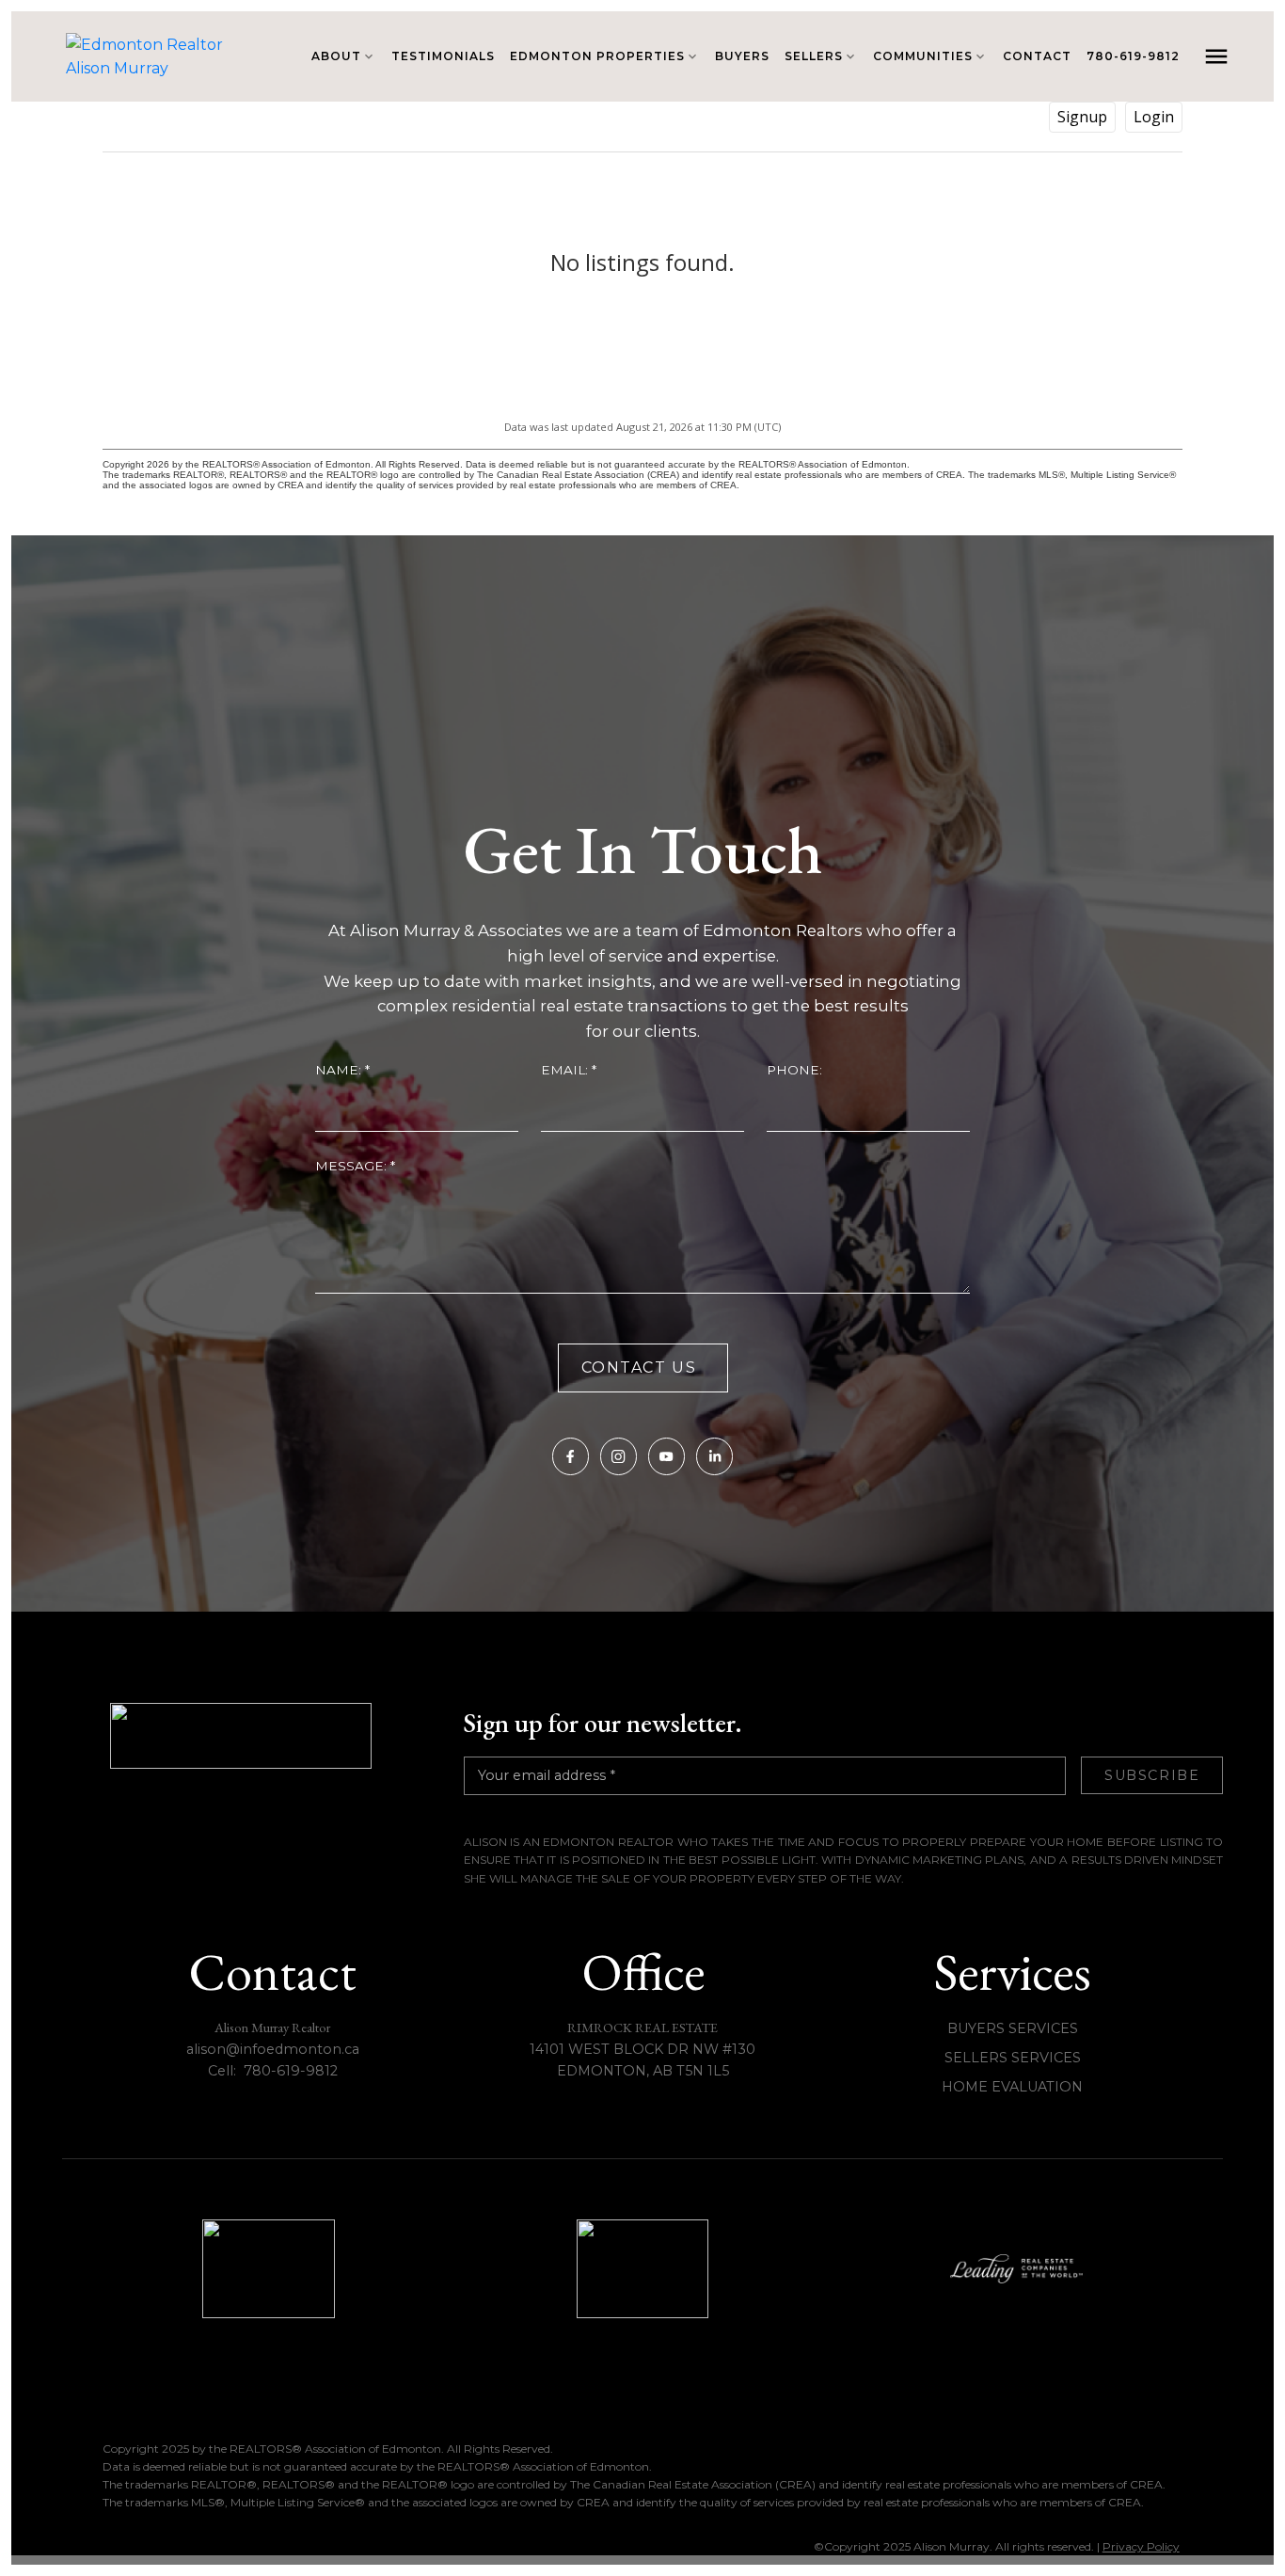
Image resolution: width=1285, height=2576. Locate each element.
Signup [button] (1082, 117)
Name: (340, 1070)
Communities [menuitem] (923, 56)
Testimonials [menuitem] (443, 56)
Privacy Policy (1141, 2546)
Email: (566, 1070)
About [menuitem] (336, 56)
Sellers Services (1013, 2058)
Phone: (794, 1070)
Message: (353, 1166)
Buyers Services (1013, 2028)
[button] (571, 1456)
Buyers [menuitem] (742, 56)
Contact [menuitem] (1037, 56)
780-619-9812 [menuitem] (1133, 56)
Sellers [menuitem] (814, 56)
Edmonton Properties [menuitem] (597, 56)
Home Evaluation (1012, 2087)
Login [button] (1154, 117)
